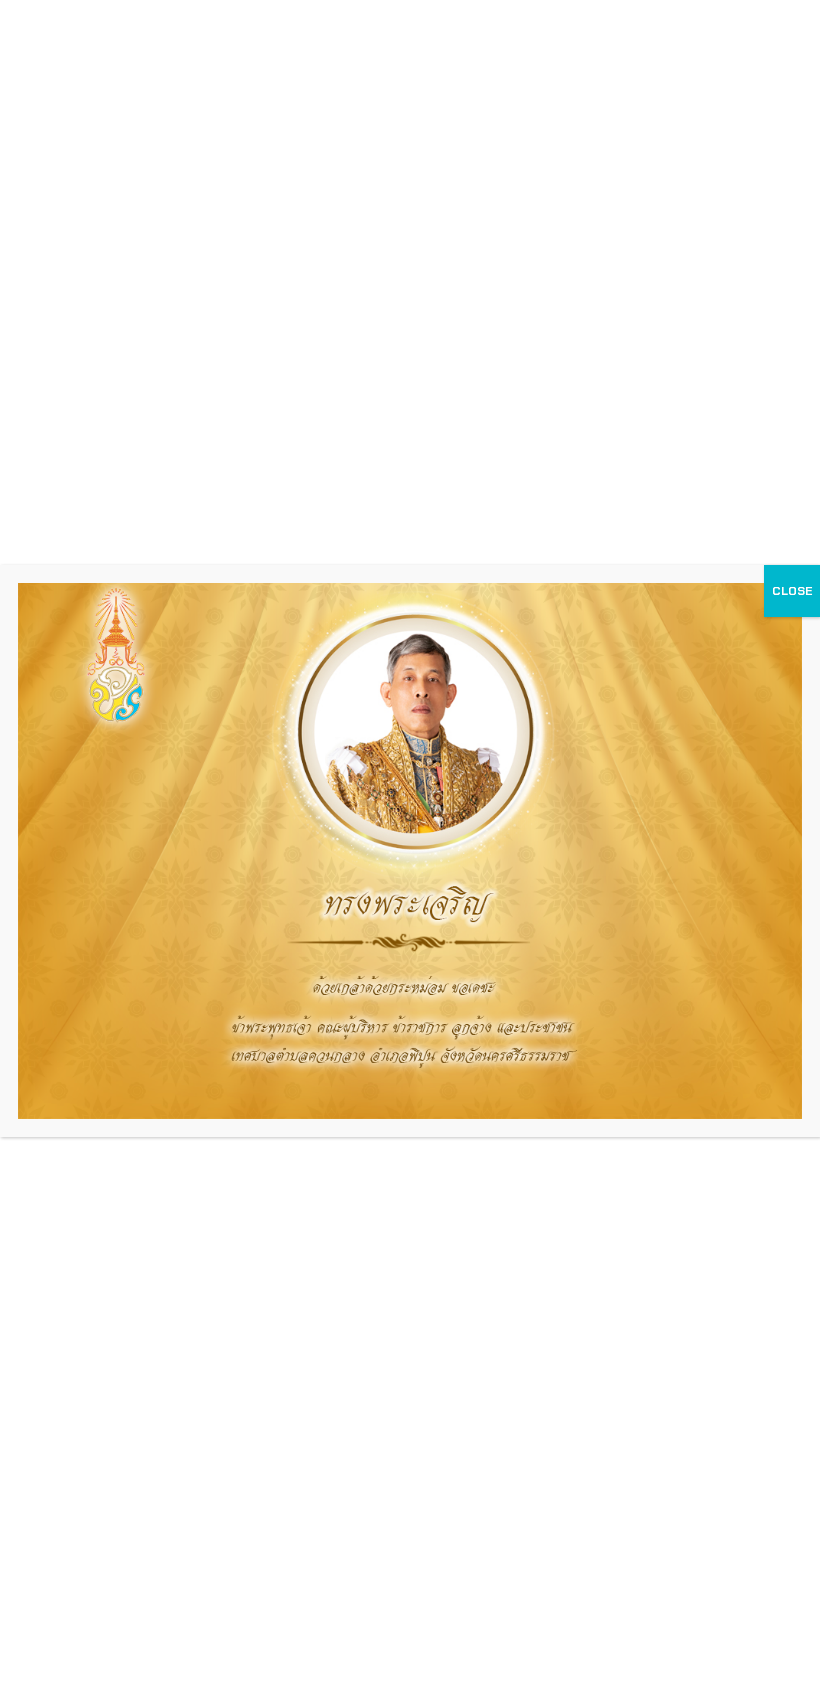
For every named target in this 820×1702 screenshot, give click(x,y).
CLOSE (792, 591)
